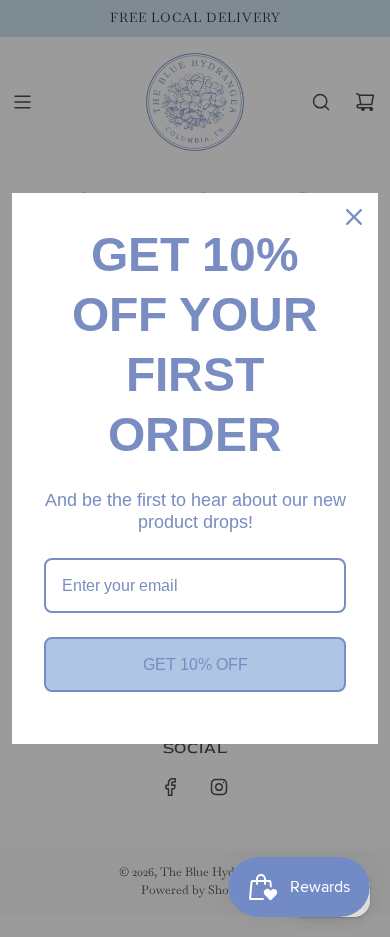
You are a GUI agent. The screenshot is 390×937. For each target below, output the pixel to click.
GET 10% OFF (195, 664)
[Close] (354, 217)
